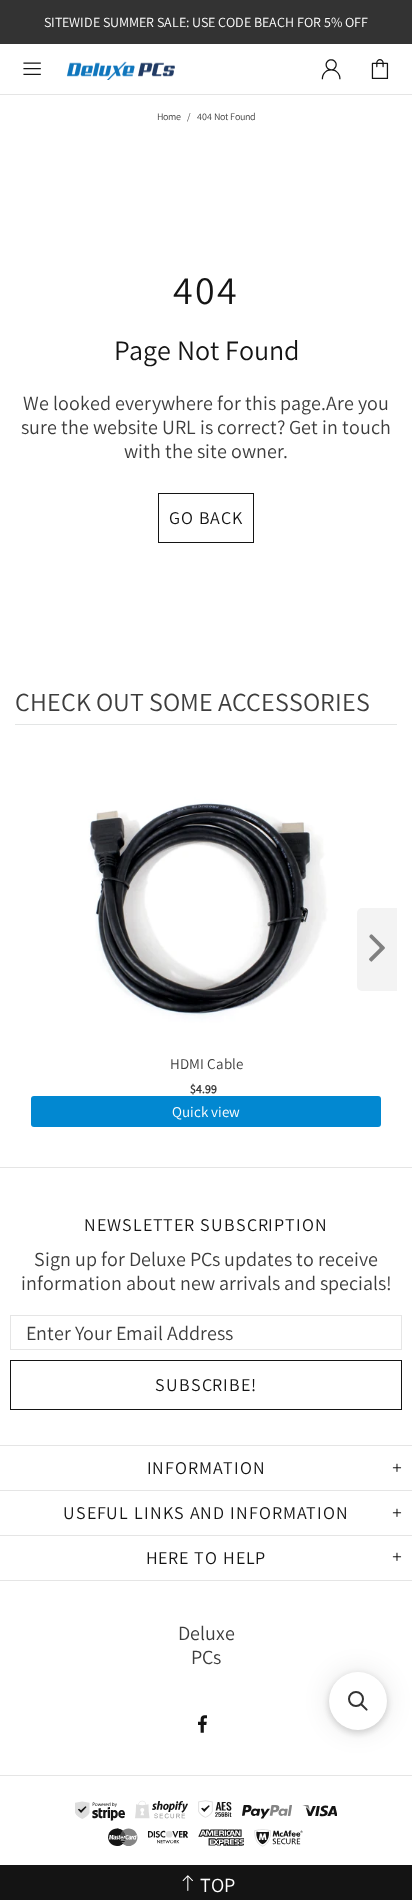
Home (169, 116)
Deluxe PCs (121, 69)
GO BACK (206, 517)
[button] (358, 1701)
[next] (377, 949)
